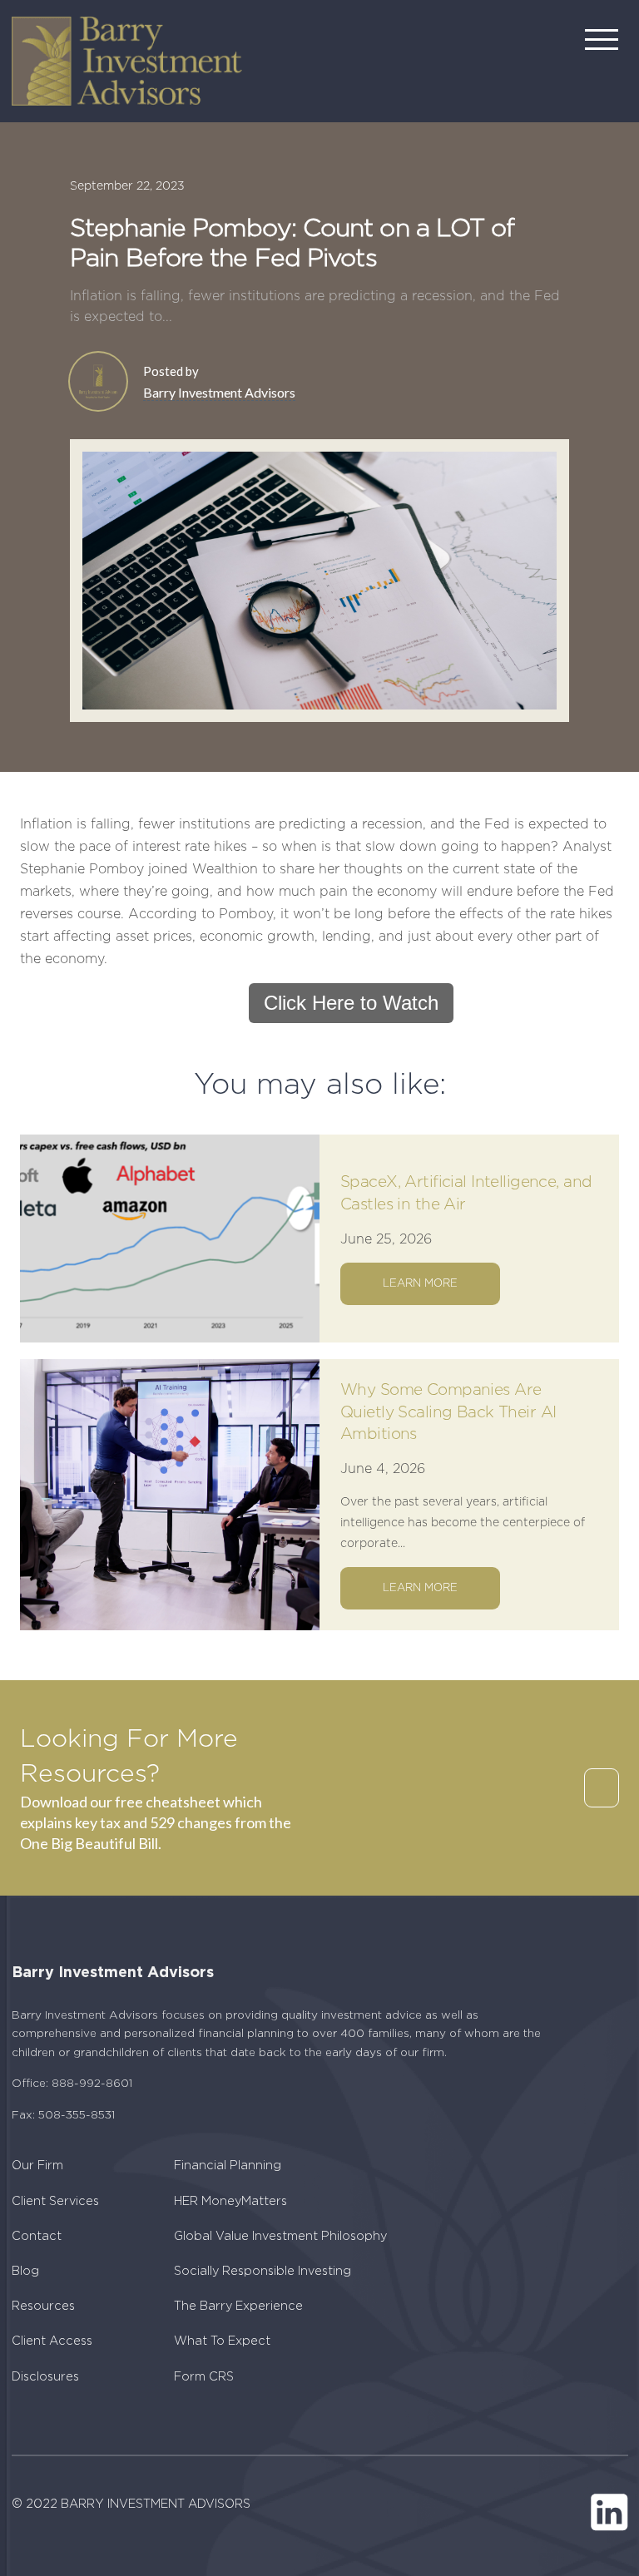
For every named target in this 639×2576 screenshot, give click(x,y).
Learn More (420, 1284)
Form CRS (204, 2377)
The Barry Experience (238, 2306)
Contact (37, 2236)
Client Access (52, 2341)
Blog (25, 2271)
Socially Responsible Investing (263, 2271)
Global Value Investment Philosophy (280, 2236)
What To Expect (222, 2341)
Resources (43, 2306)
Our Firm (37, 2166)
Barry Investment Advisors (219, 392)
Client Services (55, 2201)
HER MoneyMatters (230, 2201)
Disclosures (45, 2377)
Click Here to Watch (351, 1003)
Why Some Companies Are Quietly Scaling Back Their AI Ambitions (448, 1412)
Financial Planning (228, 2166)
